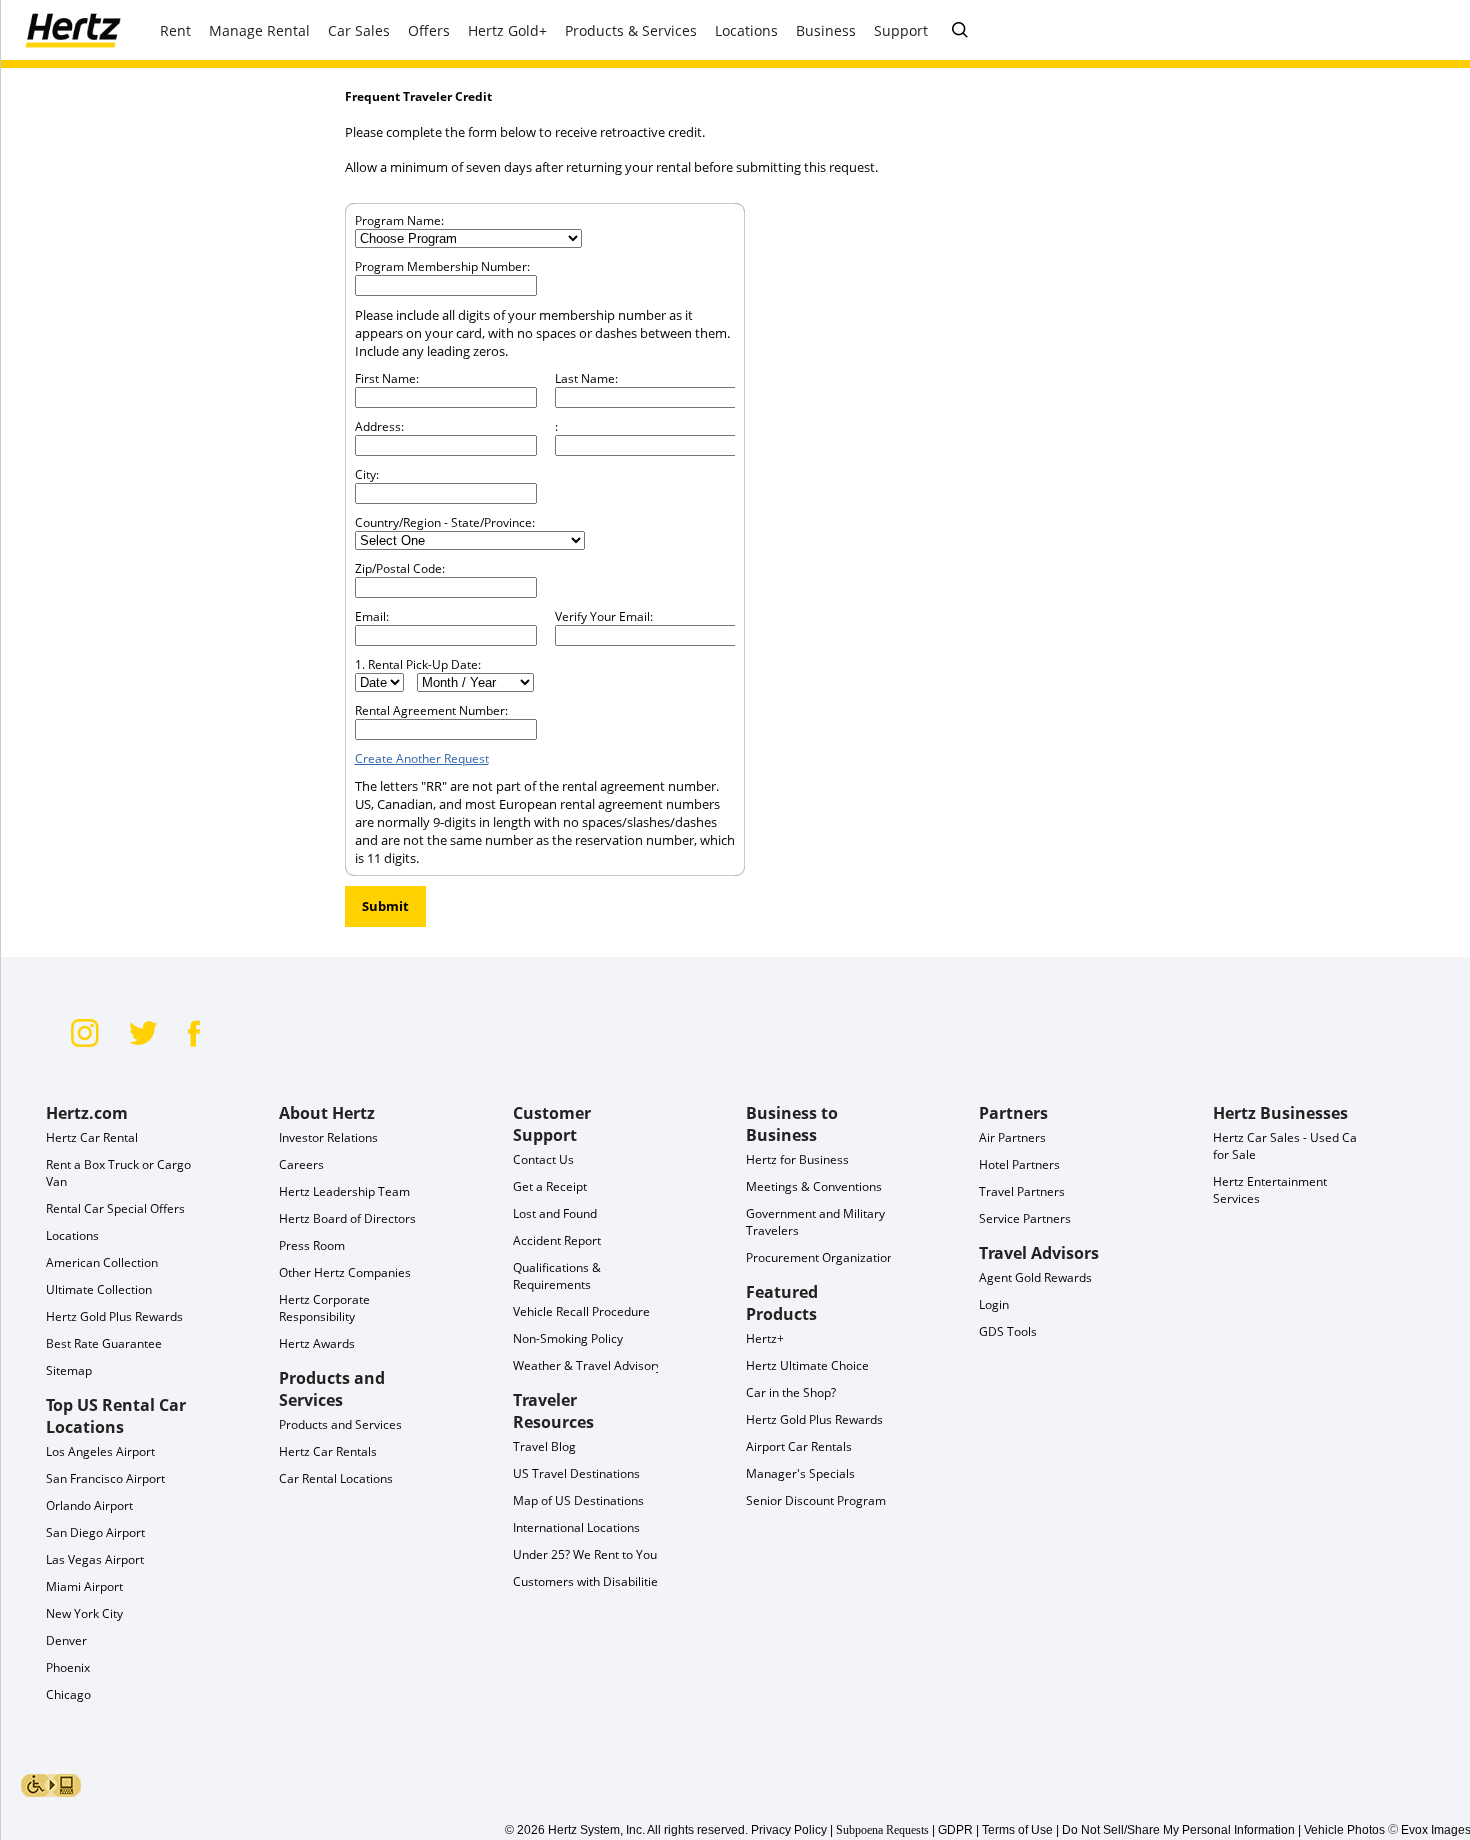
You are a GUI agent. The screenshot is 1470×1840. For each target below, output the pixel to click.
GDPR (955, 1830)
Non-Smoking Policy (568, 1338)
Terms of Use (1017, 1830)
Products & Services (631, 30)
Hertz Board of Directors (347, 1218)
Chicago (68, 1694)
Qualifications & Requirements (557, 1276)
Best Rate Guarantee (104, 1343)
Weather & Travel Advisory (587, 1365)
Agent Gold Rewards (1035, 1277)
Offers (429, 30)
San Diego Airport (95, 1532)
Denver (66, 1640)
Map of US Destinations (578, 1500)
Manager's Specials (800, 1473)
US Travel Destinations (576, 1473)
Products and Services (340, 1424)
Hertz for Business (797, 1159)
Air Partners (1012, 1137)
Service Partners (1025, 1218)
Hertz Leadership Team (344, 1191)
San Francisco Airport (105, 1478)
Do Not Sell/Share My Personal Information (1178, 1830)
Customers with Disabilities (588, 1581)
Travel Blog (544, 1446)
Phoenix (68, 1667)
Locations (72, 1235)
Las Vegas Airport (95, 1559)
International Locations (576, 1527)
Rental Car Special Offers (115, 1208)
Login (994, 1304)
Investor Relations (328, 1137)
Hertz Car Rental (92, 1137)
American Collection (102, 1262)
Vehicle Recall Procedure (581, 1311)
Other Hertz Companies (345, 1272)
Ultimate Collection (99, 1289)
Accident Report (557, 1240)
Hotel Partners (1019, 1164)
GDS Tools (1008, 1331)
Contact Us (543, 1159)
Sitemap (69, 1370)
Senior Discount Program (816, 1500)
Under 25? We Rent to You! (586, 1554)
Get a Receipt (550, 1186)
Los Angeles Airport (100, 1451)
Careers (301, 1164)
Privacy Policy (789, 1830)
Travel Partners (1022, 1191)
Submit (385, 906)
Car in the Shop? (791, 1392)
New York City (84, 1613)
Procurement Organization (820, 1257)
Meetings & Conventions (814, 1186)
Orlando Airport (89, 1505)
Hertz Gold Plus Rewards (114, 1316)
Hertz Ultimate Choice (807, 1365)
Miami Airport (84, 1586)
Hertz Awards (317, 1343)
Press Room (312, 1245)
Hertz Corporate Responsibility (324, 1308)
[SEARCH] (960, 31)
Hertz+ (765, 1338)
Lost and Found (555, 1213)
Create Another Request (422, 758)
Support (901, 30)
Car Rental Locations (336, 1478)
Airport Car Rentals (799, 1446)
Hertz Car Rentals (328, 1451)
